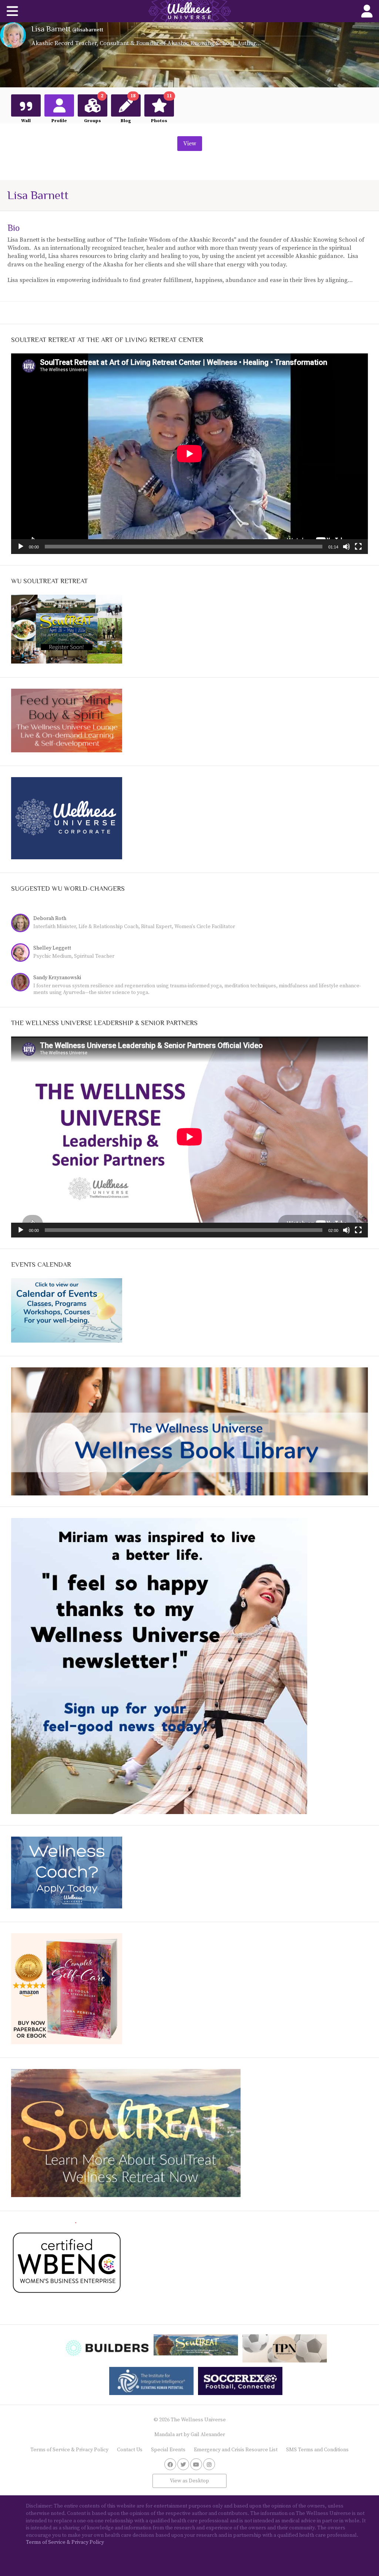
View (190, 144)
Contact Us (130, 2450)
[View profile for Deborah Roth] (22, 924)
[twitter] (183, 2464)
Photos (161, 109)
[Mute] (346, 547)
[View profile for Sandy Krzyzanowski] (22, 983)
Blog (128, 109)
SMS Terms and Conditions (317, 2450)
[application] (189, 454)
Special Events (168, 2450)
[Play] (21, 547)
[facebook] (170, 2464)
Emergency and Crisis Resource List (236, 2450)
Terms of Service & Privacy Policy (69, 2450)
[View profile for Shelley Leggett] (22, 953)
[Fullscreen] (358, 547)
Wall (26, 121)
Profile (59, 121)
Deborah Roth (50, 918)
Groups (94, 109)
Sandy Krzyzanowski (57, 978)
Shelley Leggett (52, 948)
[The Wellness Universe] (189, 11)
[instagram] (209, 2464)
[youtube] (196, 2464)
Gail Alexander (208, 2435)
